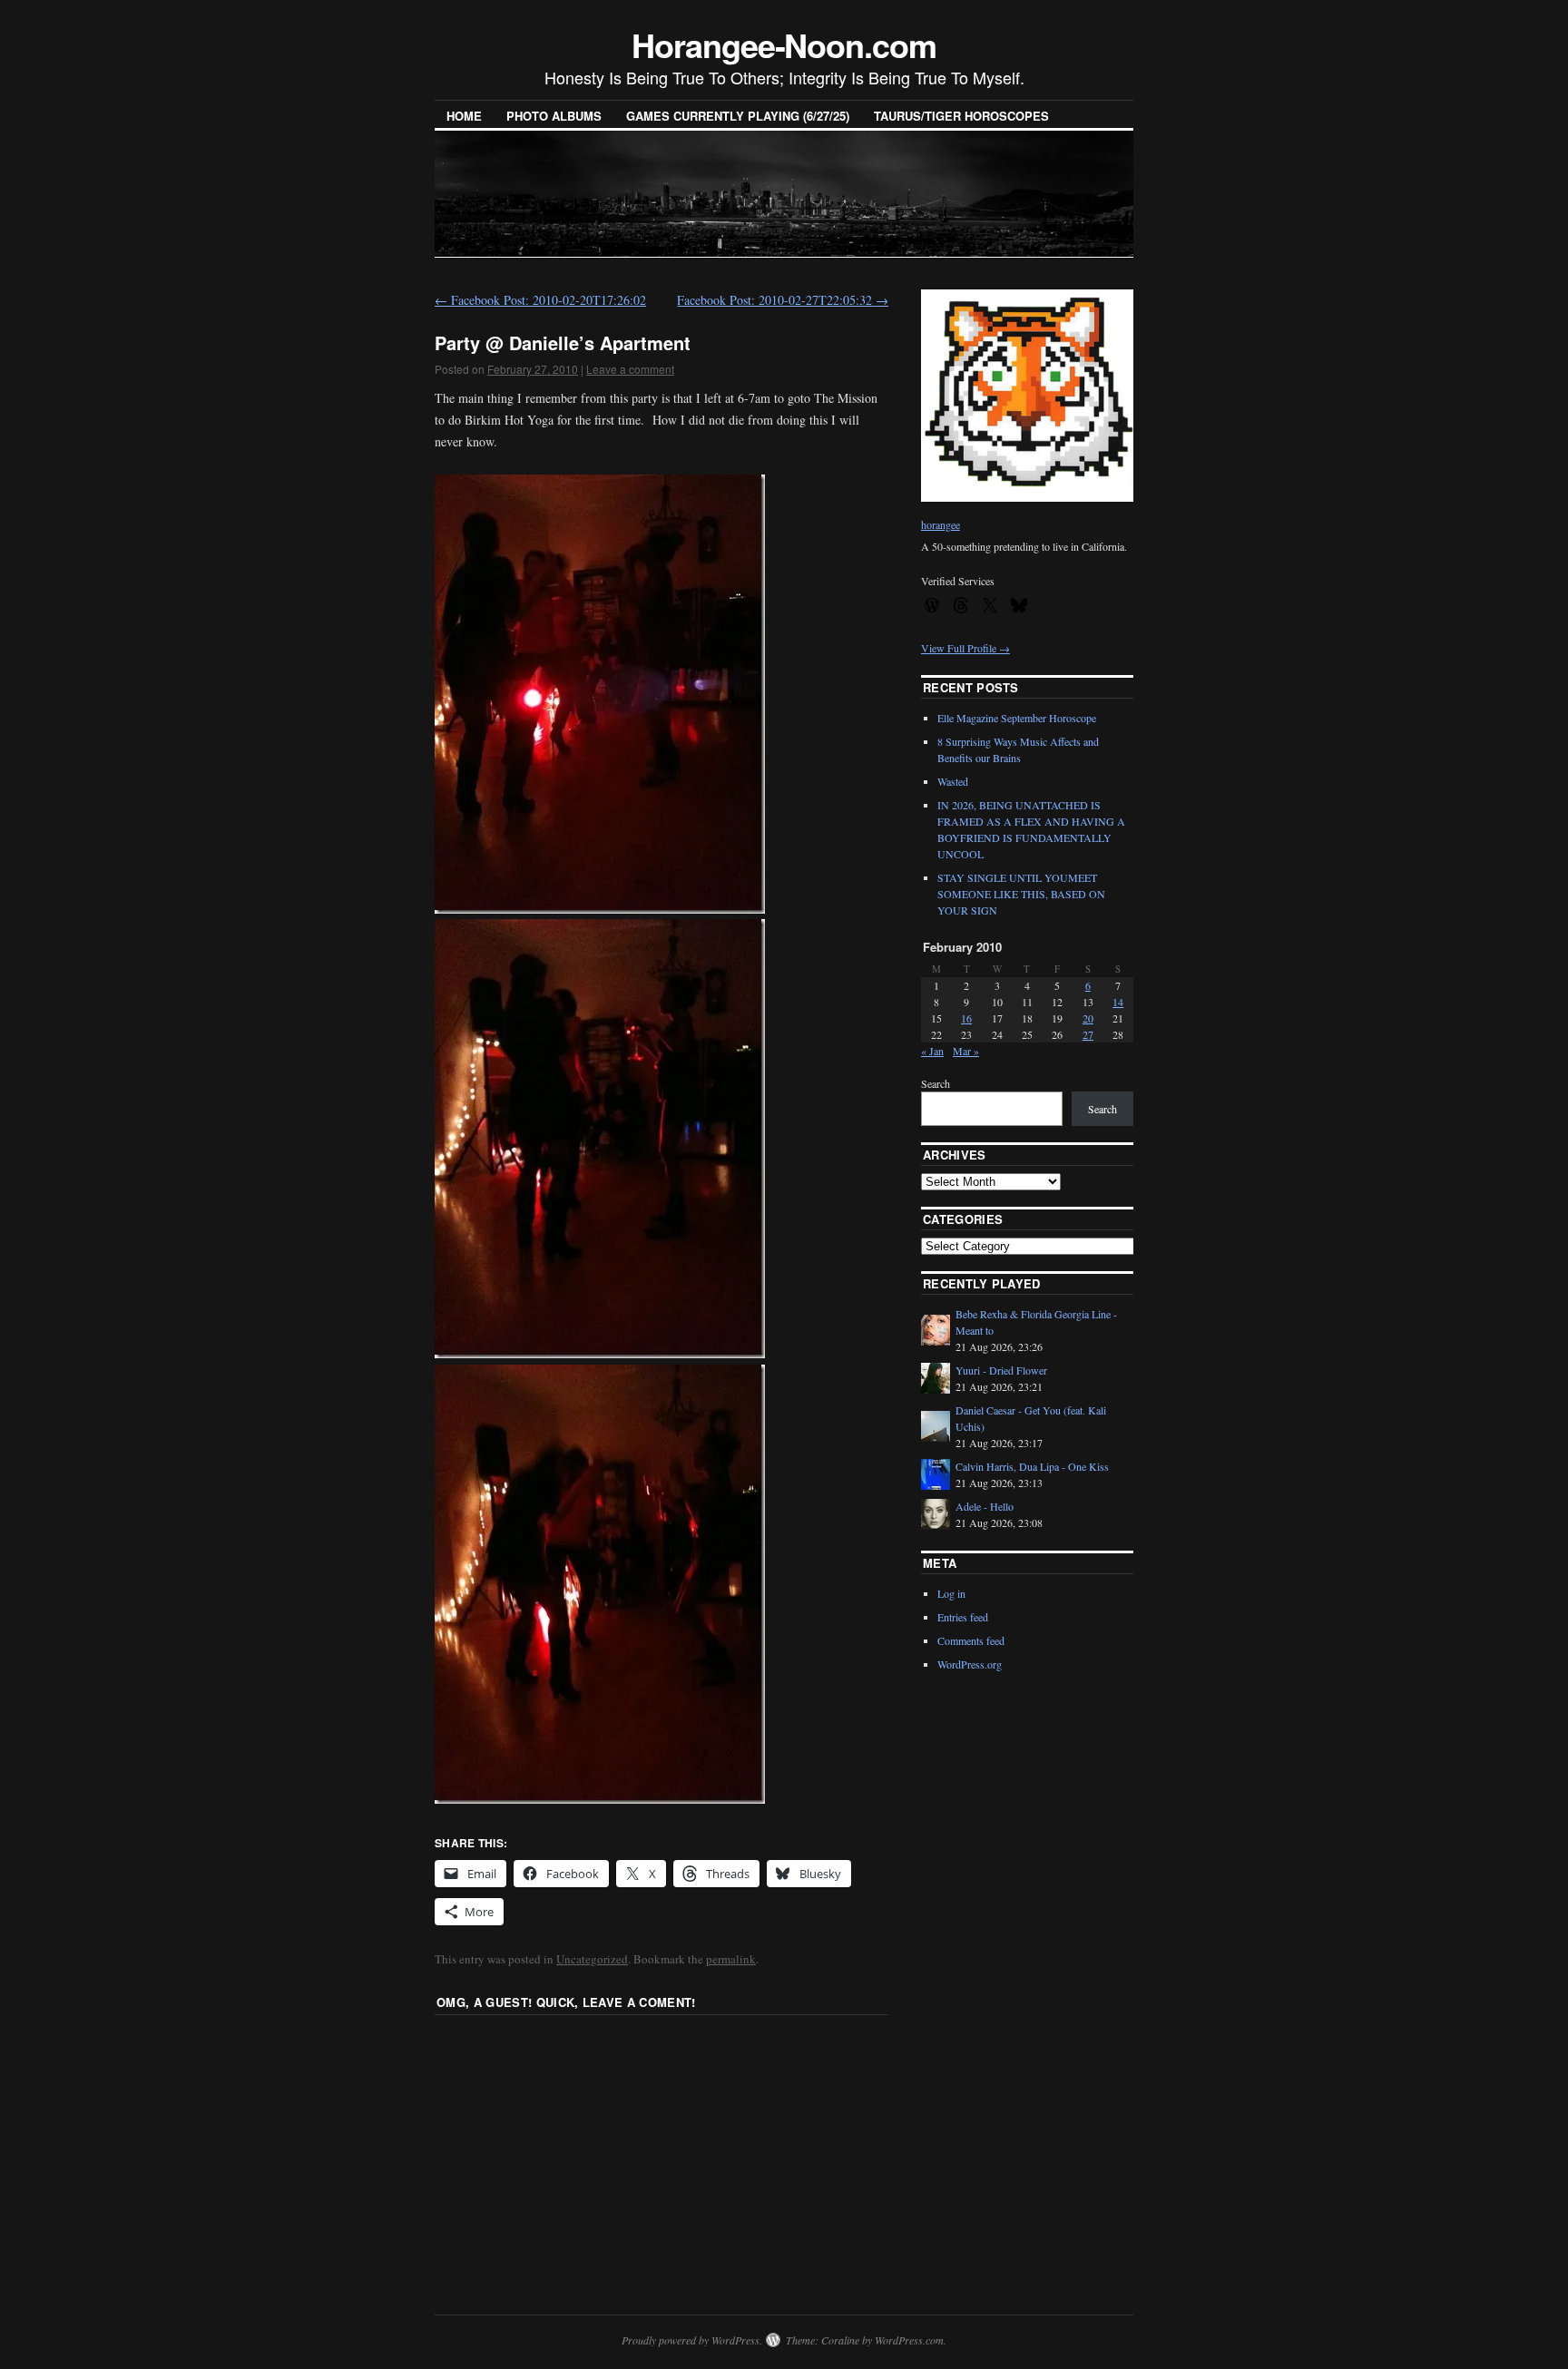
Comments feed (971, 1640)
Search (936, 1083)
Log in (951, 1593)
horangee (941, 524)
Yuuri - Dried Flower (1001, 1370)
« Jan (932, 1051)
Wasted (953, 781)
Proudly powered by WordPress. (692, 2340)
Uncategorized (592, 1959)
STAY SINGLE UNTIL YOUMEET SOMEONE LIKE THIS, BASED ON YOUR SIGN (1021, 894)
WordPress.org (970, 1664)
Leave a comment (630, 369)
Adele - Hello (985, 1506)
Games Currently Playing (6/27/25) (738, 116)
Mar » (966, 1051)
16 (966, 1018)
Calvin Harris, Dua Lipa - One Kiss (1032, 1466)
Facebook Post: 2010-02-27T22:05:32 (783, 300)
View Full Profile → (965, 648)
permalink (731, 1959)
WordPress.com (909, 2340)
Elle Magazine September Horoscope (1017, 718)
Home (464, 116)
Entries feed (963, 1617)
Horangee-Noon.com (784, 44)
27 (1088, 1034)
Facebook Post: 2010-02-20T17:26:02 (540, 300)
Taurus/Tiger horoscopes (961, 116)
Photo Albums (554, 116)
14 (1118, 1002)
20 (1088, 1018)
